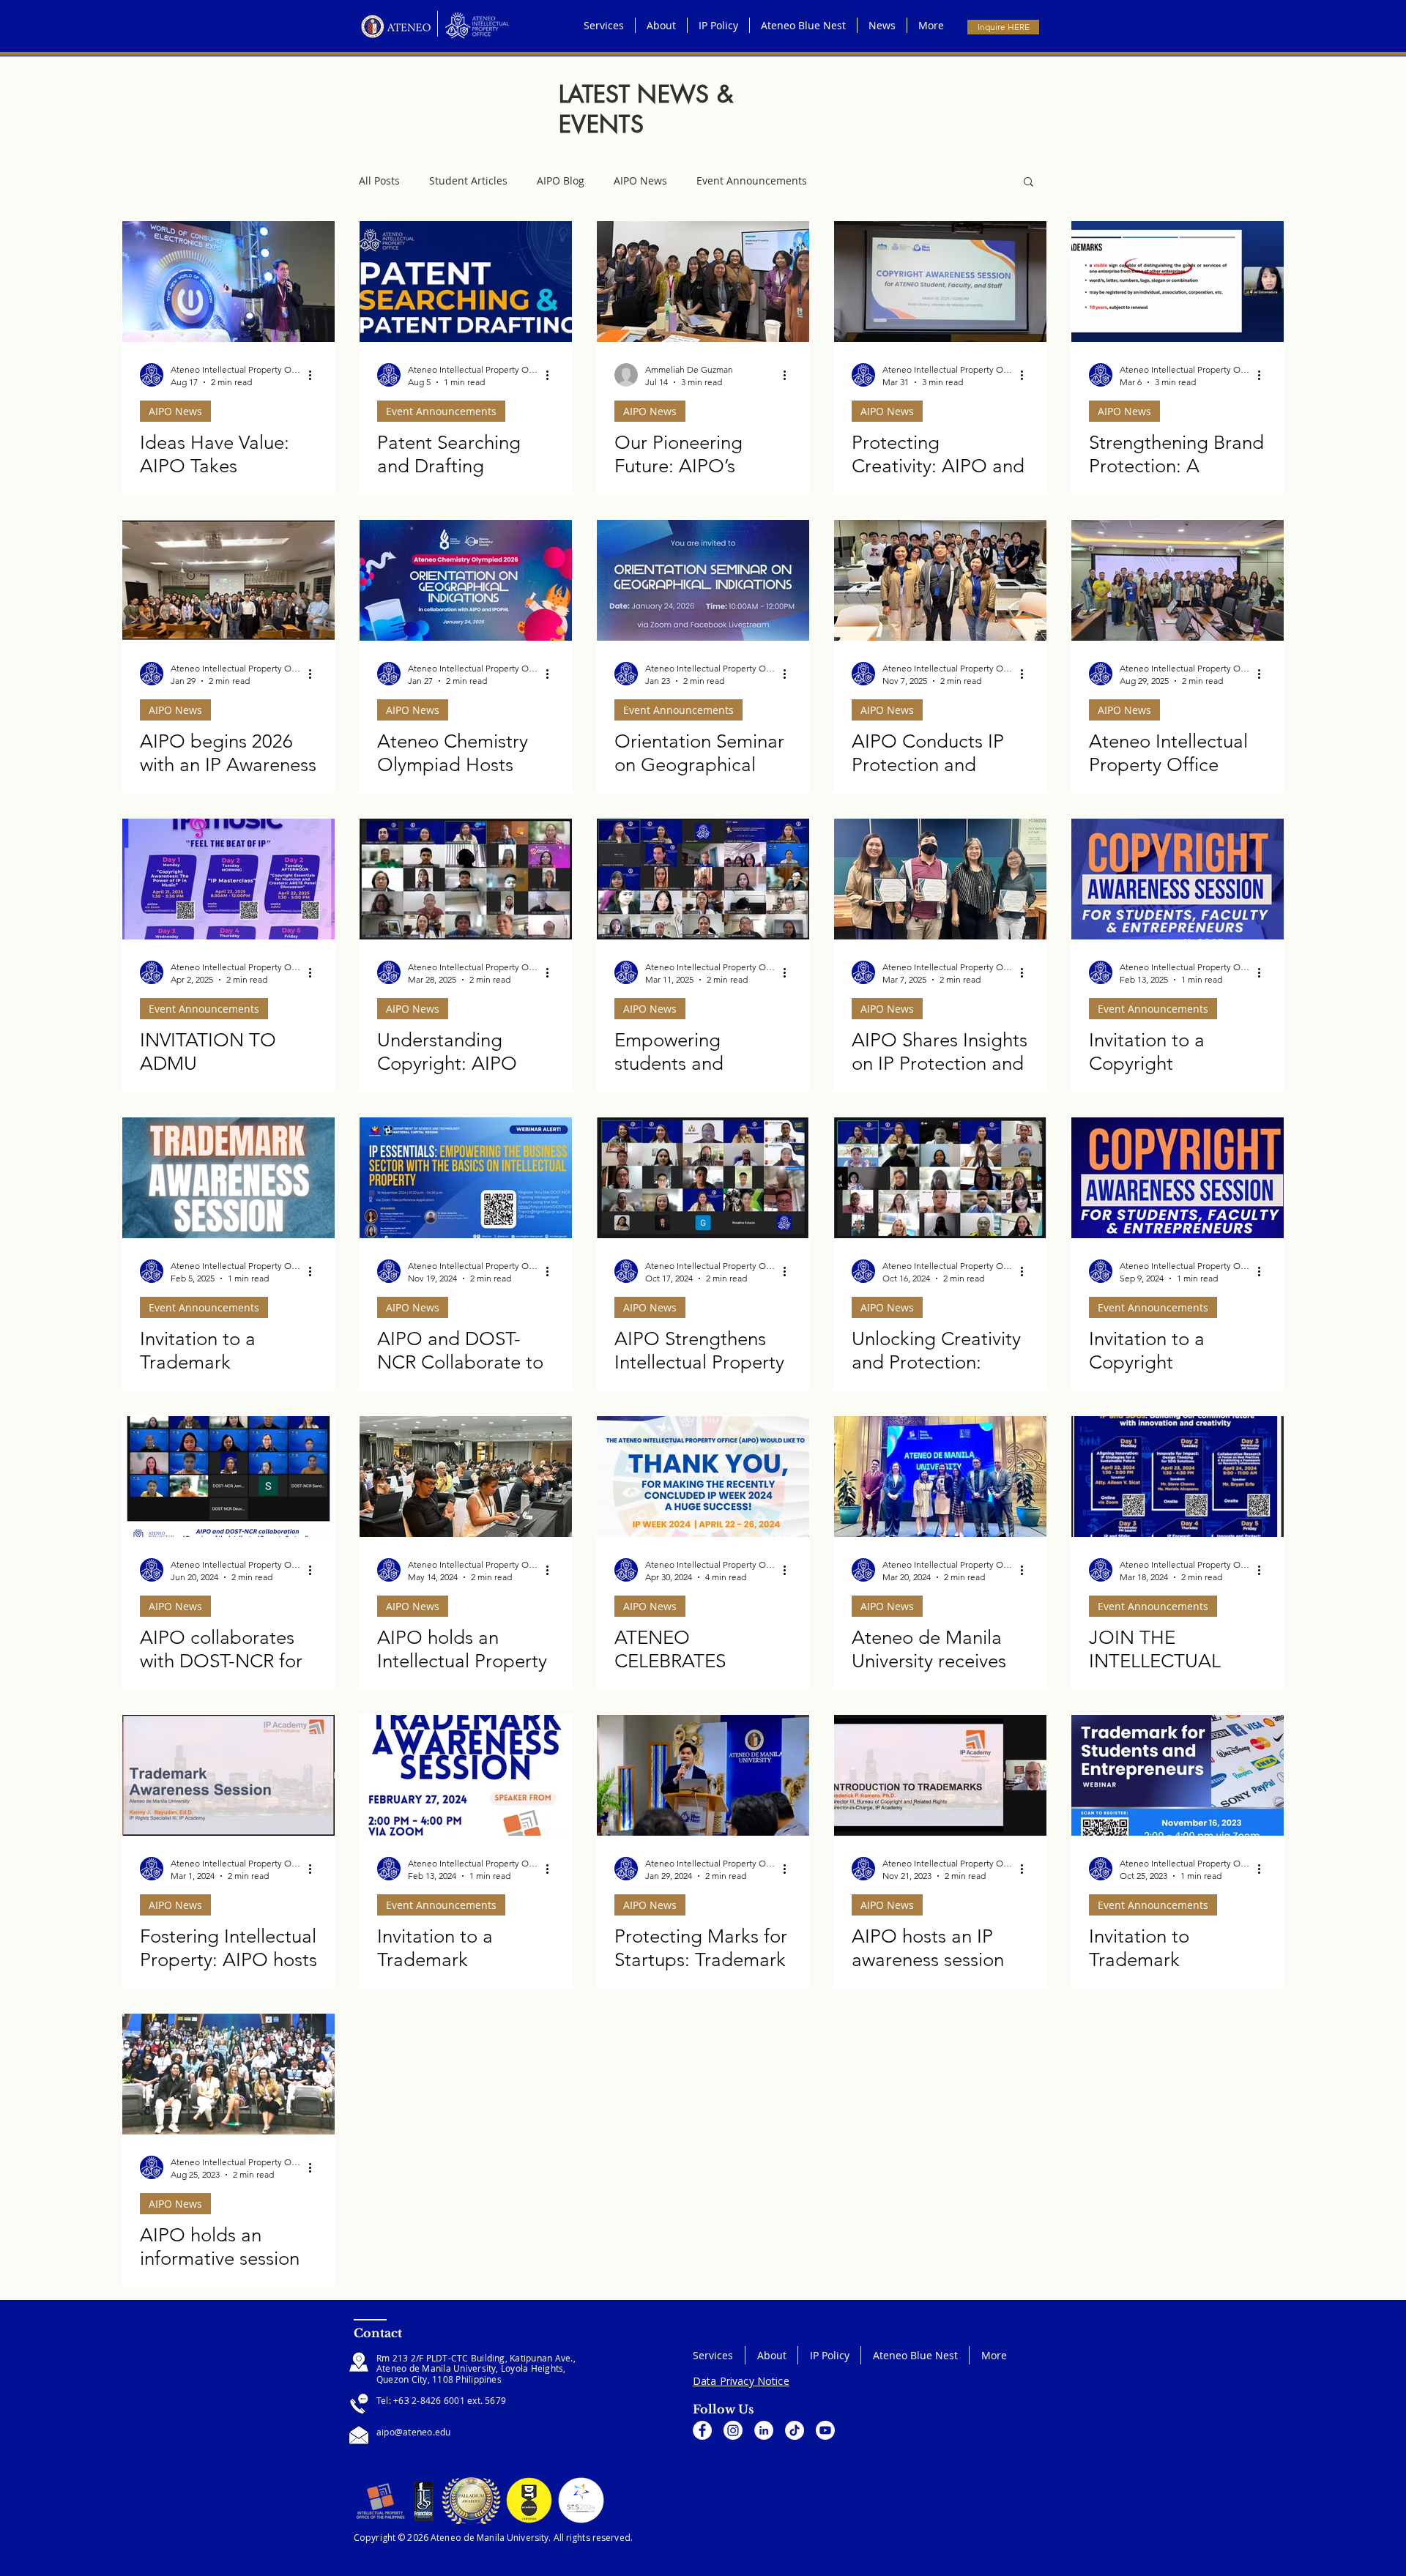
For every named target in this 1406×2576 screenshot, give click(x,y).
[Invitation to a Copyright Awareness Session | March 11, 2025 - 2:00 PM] (1178, 879)
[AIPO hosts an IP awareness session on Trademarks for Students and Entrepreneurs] (940, 1775)
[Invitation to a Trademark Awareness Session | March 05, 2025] (228, 1178)
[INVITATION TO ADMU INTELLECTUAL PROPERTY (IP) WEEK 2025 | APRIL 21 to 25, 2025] (228, 879)
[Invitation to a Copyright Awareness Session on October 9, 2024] (1178, 1178)
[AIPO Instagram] (733, 2430)
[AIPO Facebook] (702, 2430)
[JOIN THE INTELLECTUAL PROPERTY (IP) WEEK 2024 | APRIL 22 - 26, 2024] (1178, 1477)
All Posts (379, 180)
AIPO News (640, 180)
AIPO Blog (561, 180)
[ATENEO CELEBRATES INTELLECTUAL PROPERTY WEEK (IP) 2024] (703, 1477)
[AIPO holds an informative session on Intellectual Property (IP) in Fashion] (228, 2074)
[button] (1029, 183)
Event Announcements (752, 180)
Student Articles (468, 180)
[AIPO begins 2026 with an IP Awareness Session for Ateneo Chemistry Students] (228, 580)
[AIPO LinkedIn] (764, 2430)
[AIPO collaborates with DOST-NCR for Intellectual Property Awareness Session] (228, 1477)
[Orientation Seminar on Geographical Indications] (703, 580)
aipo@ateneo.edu (414, 2432)
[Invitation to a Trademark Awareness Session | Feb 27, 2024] (466, 1775)
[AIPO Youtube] (825, 2430)
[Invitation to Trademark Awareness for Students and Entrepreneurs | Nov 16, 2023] (1178, 1775)
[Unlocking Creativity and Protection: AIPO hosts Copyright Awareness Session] (940, 1178)
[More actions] (315, 375)
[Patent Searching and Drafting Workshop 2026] (466, 282)
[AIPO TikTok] (795, 2430)
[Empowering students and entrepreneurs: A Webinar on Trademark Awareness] (703, 879)
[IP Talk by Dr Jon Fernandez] (228, 282)
